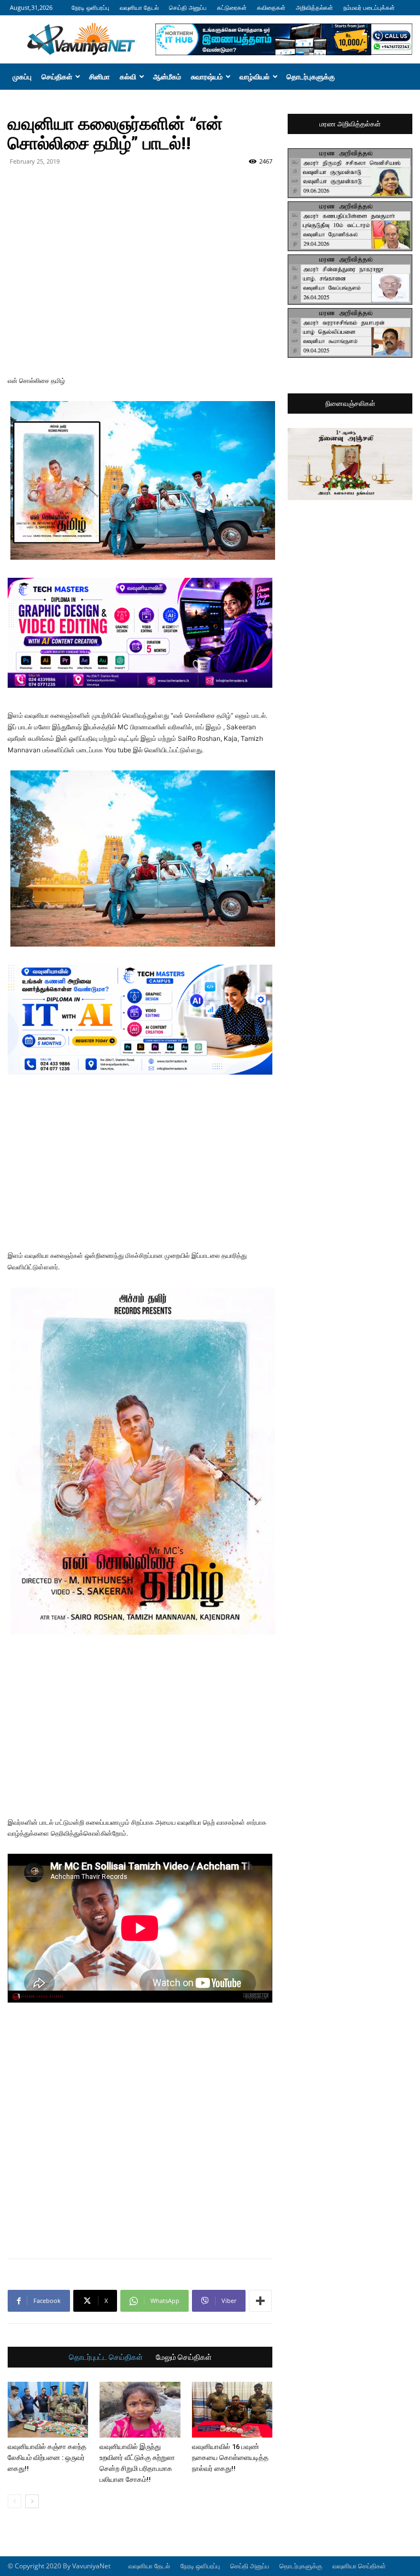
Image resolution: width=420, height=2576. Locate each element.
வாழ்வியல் (255, 77)
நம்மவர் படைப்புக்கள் (369, 7)
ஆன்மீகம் (167, 77)
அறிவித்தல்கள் (314, 7)
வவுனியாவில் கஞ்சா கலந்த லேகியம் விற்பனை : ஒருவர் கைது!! (47, 2458)
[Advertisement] (140, 194)
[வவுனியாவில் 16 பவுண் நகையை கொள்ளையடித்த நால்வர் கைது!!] (232, 2409)
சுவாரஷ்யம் (207, 77)
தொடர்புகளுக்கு (311, 77)
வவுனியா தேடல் (139, 7)
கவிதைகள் (271, 7)
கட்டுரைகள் (232, 7)
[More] (260, 2301)
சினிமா (100, 77)
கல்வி (128, 77)
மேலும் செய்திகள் (184, 2357)
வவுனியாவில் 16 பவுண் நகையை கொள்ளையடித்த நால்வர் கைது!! (230, 2458)
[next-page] (32, 2501)
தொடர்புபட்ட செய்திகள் (106, 2357)
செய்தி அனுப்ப (188, 7)
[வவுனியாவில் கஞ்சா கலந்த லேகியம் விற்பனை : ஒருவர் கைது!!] (48, 2409)
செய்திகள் (57, 77)
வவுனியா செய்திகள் (359, 2566)
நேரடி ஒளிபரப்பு (91, 7)
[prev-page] (14, 2501)
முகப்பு (22, 77)
